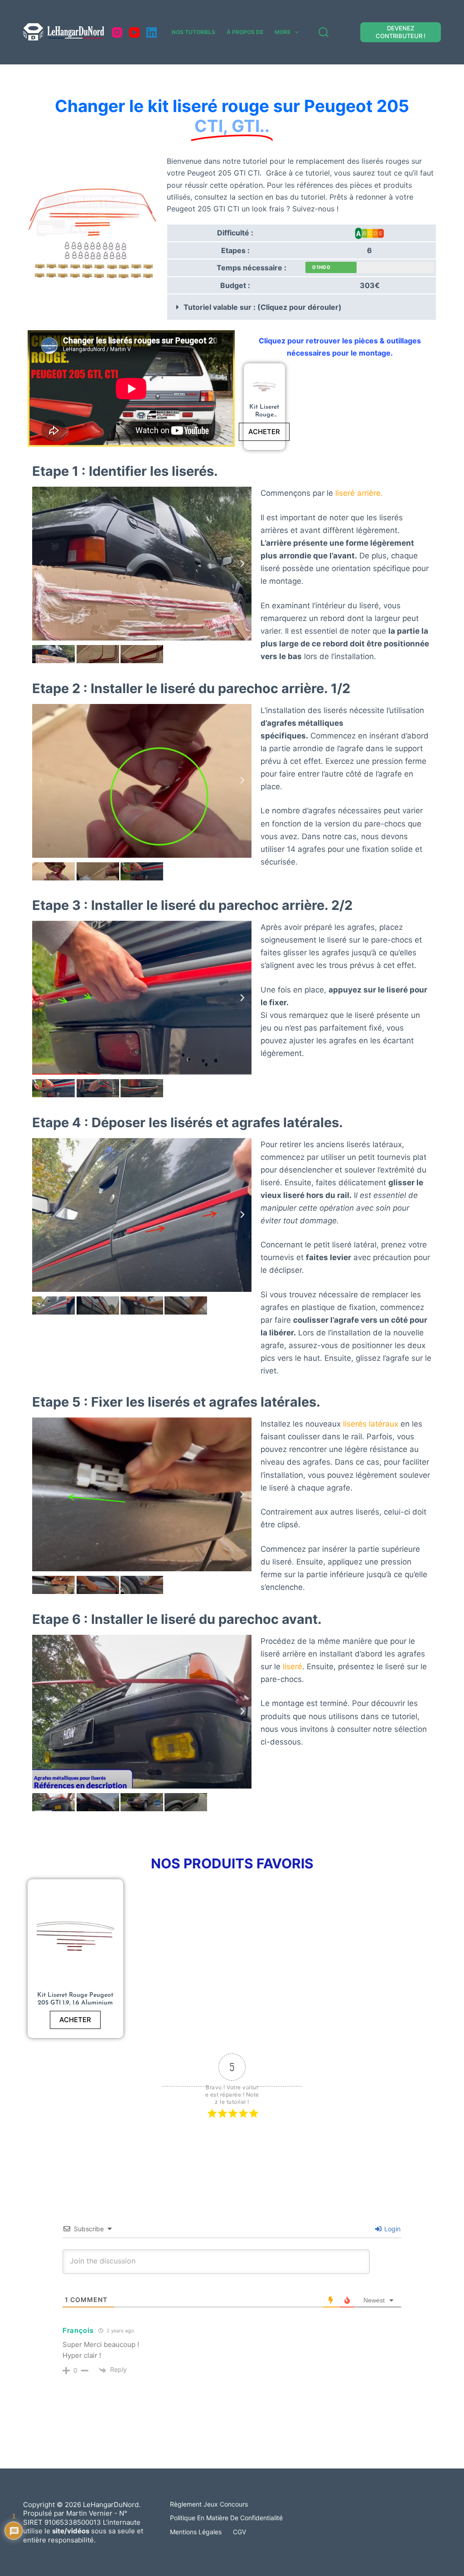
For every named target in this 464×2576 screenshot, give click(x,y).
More (283, 32)
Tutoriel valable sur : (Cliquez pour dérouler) (263, 307)
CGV (239, 2532)
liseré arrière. (360, 493)
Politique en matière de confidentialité (226, 2518)
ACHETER (264, 432)
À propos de (245, 32)
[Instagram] (117, 32)
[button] (301, 307)
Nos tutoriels (193, 32)
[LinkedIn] (152, 32)
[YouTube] (134, 32)
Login (391, 2229)
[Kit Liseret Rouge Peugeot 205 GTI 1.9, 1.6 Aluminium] (264, 388)
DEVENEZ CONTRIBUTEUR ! (401, 32)
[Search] (324, 32)
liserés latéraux (371, 1424)
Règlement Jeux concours (209, 2504)
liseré (292, 1667)
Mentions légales (196, 2532)
